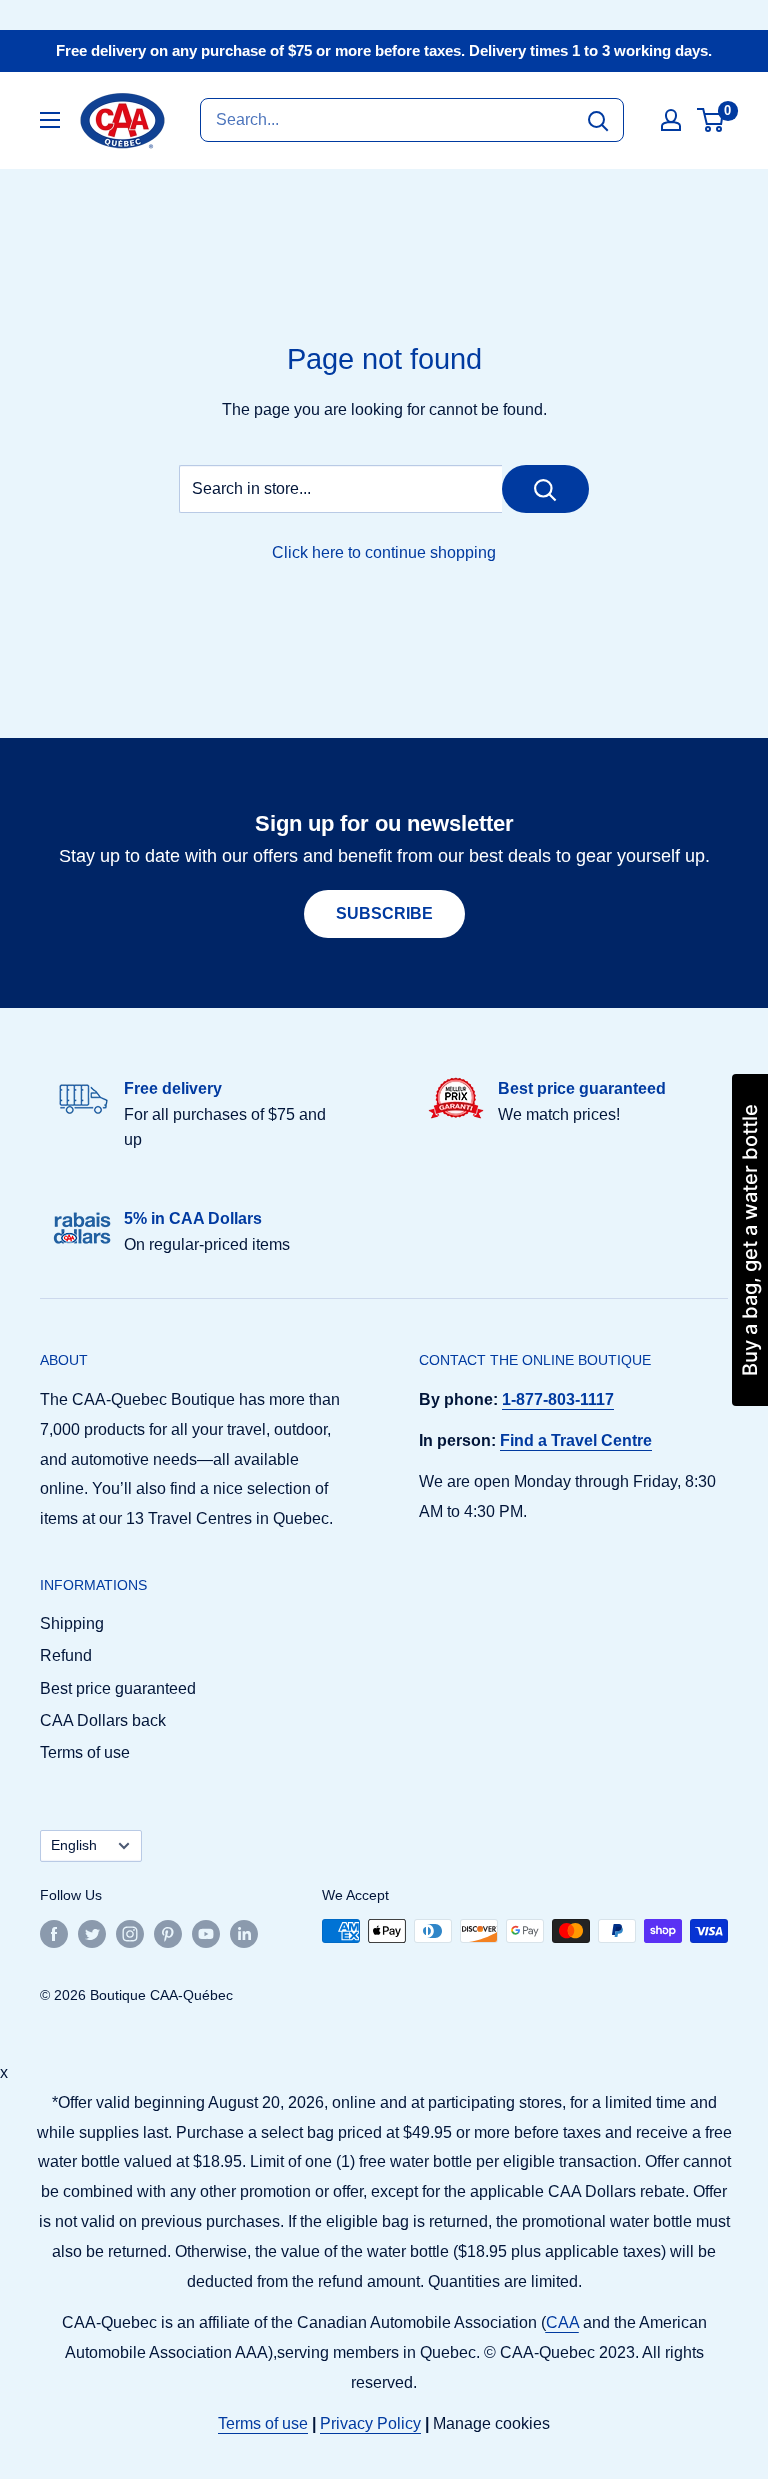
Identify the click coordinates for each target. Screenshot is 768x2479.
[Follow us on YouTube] (206, 1933)
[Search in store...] (545, 489)
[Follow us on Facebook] (54, 1933)
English (74, 1845)
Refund (66, 1655)
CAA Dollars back (103, 1720)
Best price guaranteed (118, 1688)
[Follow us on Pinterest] (168, 1933)
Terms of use (85, 1752)
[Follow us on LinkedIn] (244, 1933)
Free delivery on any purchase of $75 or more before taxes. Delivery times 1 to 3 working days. (384, 50)
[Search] (598, 120)
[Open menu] (50, 120)
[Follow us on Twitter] (92, 1933)
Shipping (72, 1623)
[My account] (671, 120)
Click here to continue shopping (384, 552)
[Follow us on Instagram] (130, 1933)
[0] (711, 120)
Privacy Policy (370, 2423)
